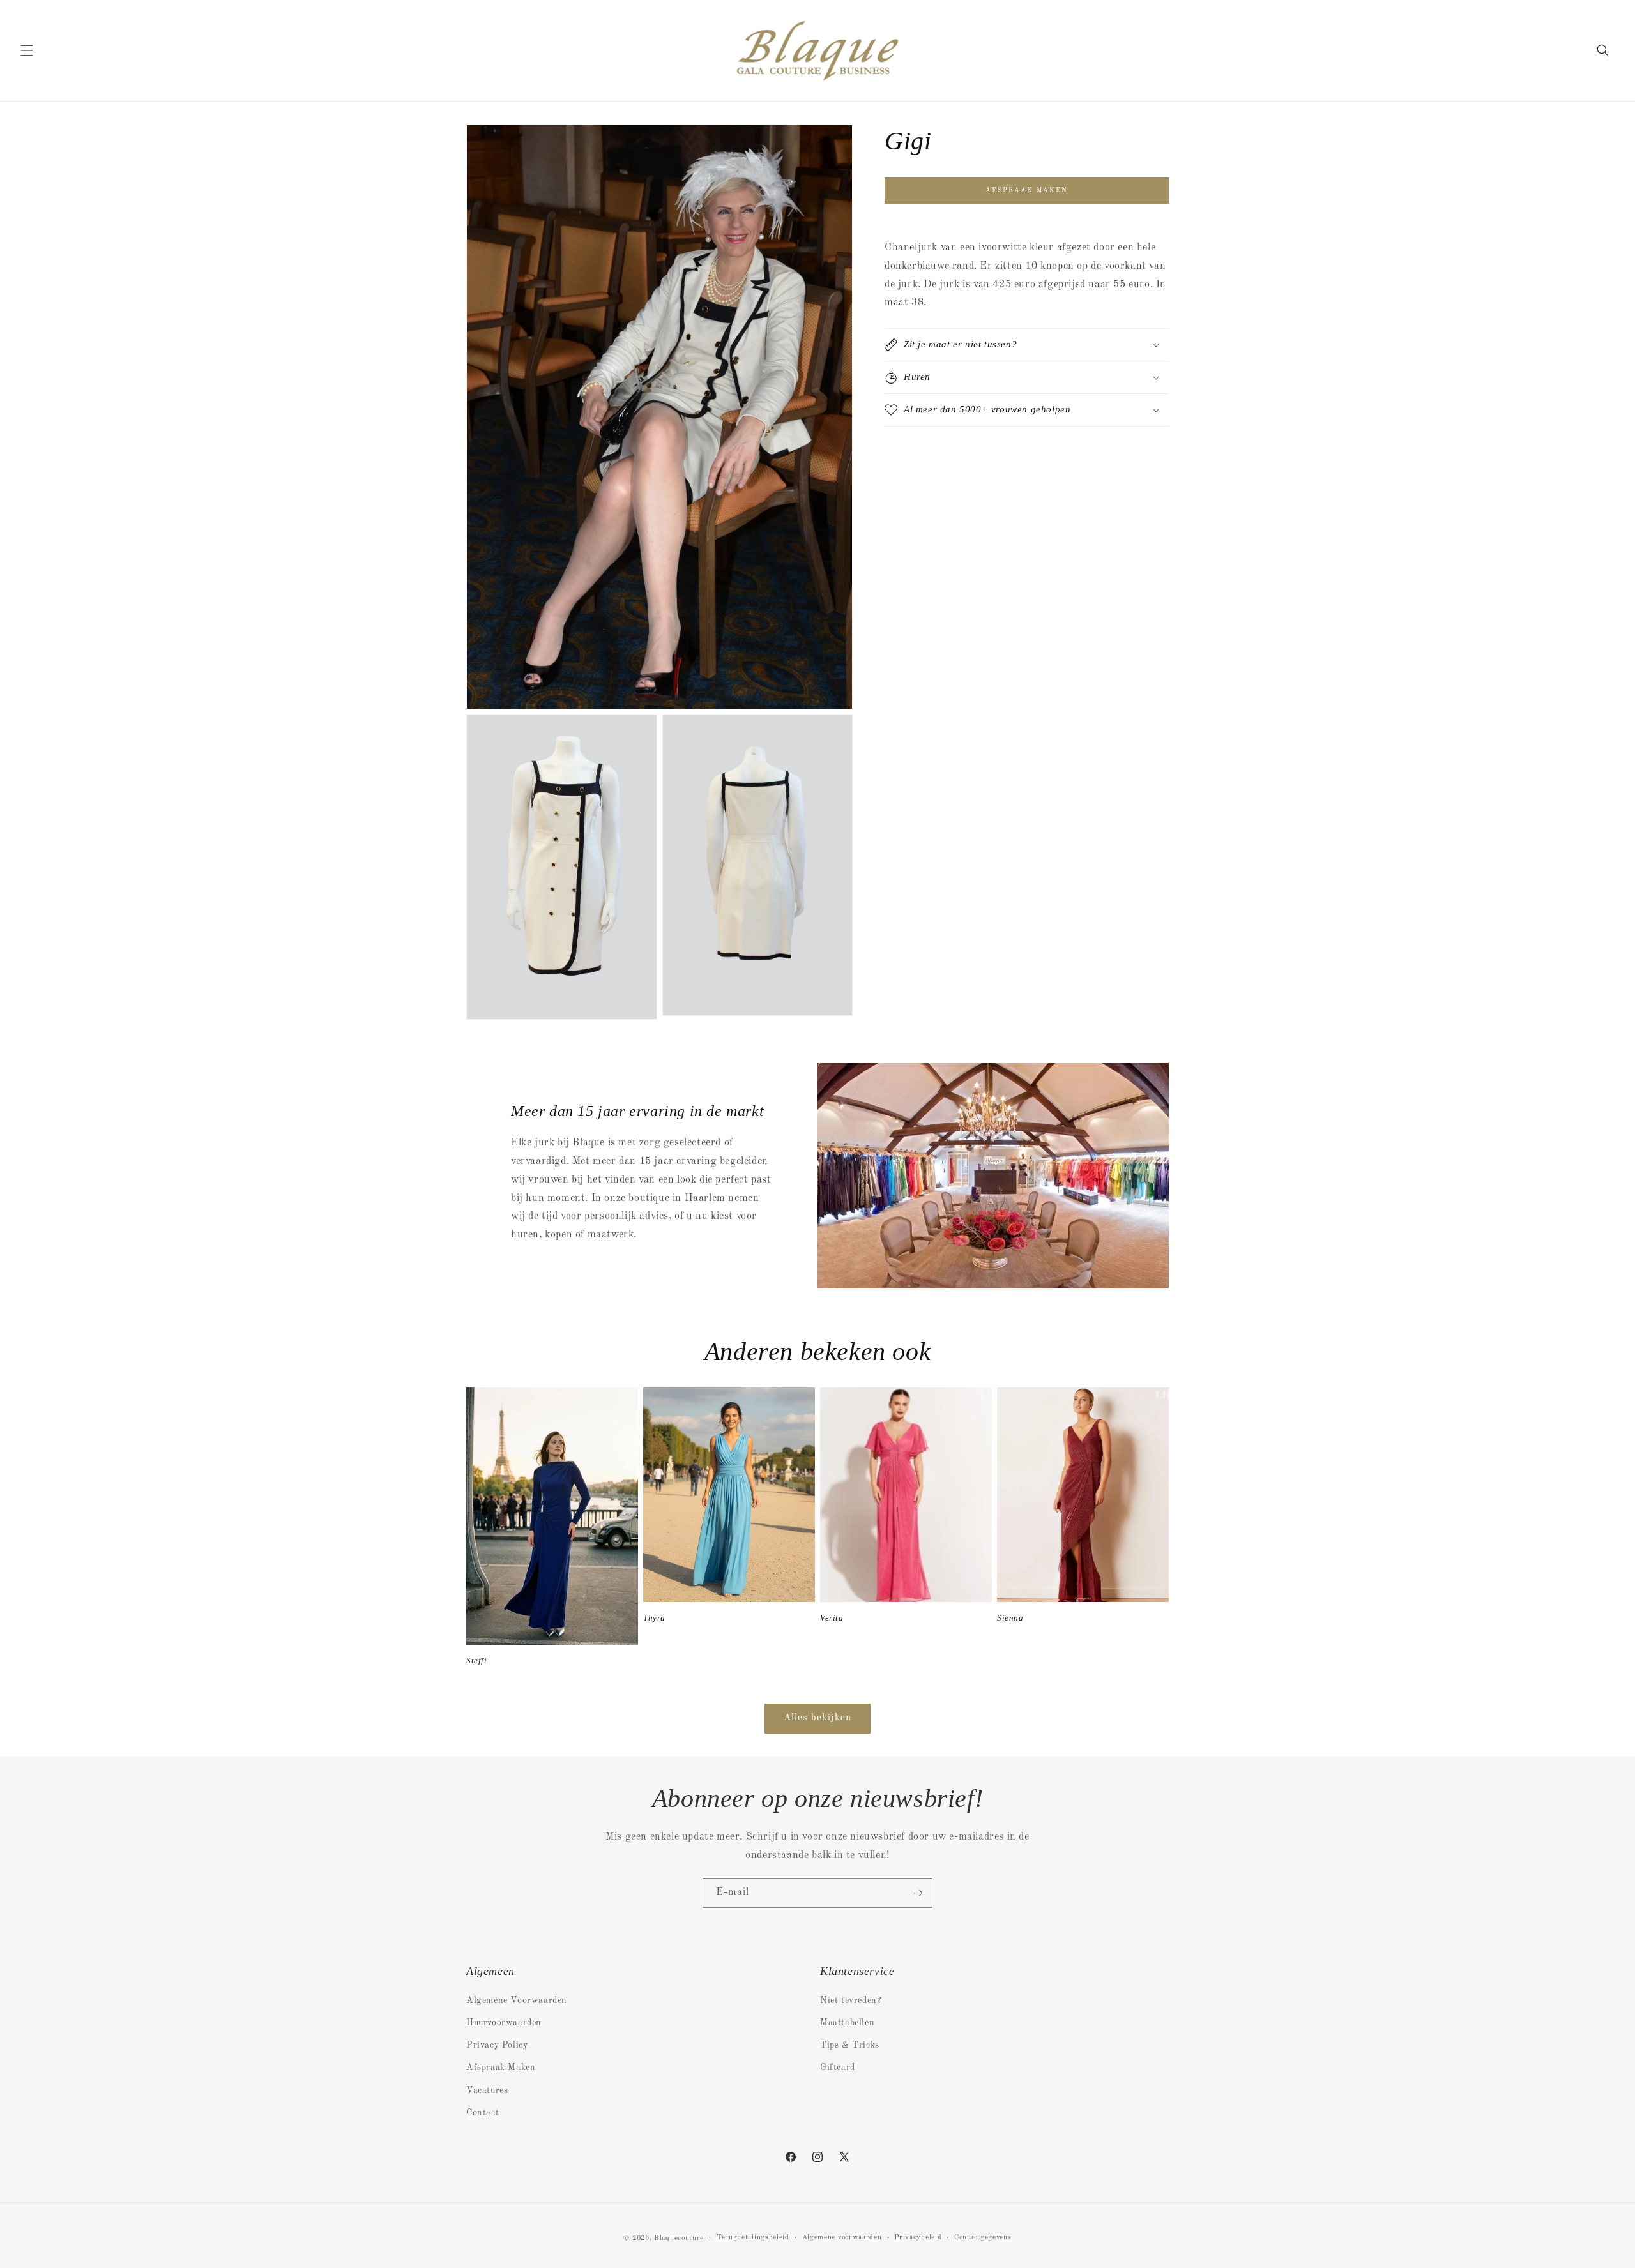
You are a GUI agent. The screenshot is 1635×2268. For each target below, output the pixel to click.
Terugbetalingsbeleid (753, 2238)
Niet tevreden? (851, 2000)
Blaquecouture (679, 2238)
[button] (27, 50)
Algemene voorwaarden (842, 2238)
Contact (483, 2113)
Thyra (654, 1618)
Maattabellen (847, 2023)
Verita (832, 1618)
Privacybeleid (918, 2238)
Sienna (1010, 1618)
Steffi (477, 1660)
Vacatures (487, 2090)
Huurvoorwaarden (504, 2023)
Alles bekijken (817, 1718)
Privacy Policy (497, 2046)
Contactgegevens (983, 2238)
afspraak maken (1027, 190)
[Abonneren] (918, 1893)
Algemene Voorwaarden (517, 2000)
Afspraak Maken (501, 2068)
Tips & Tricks (850, 2046)
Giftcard (838, 2068)
